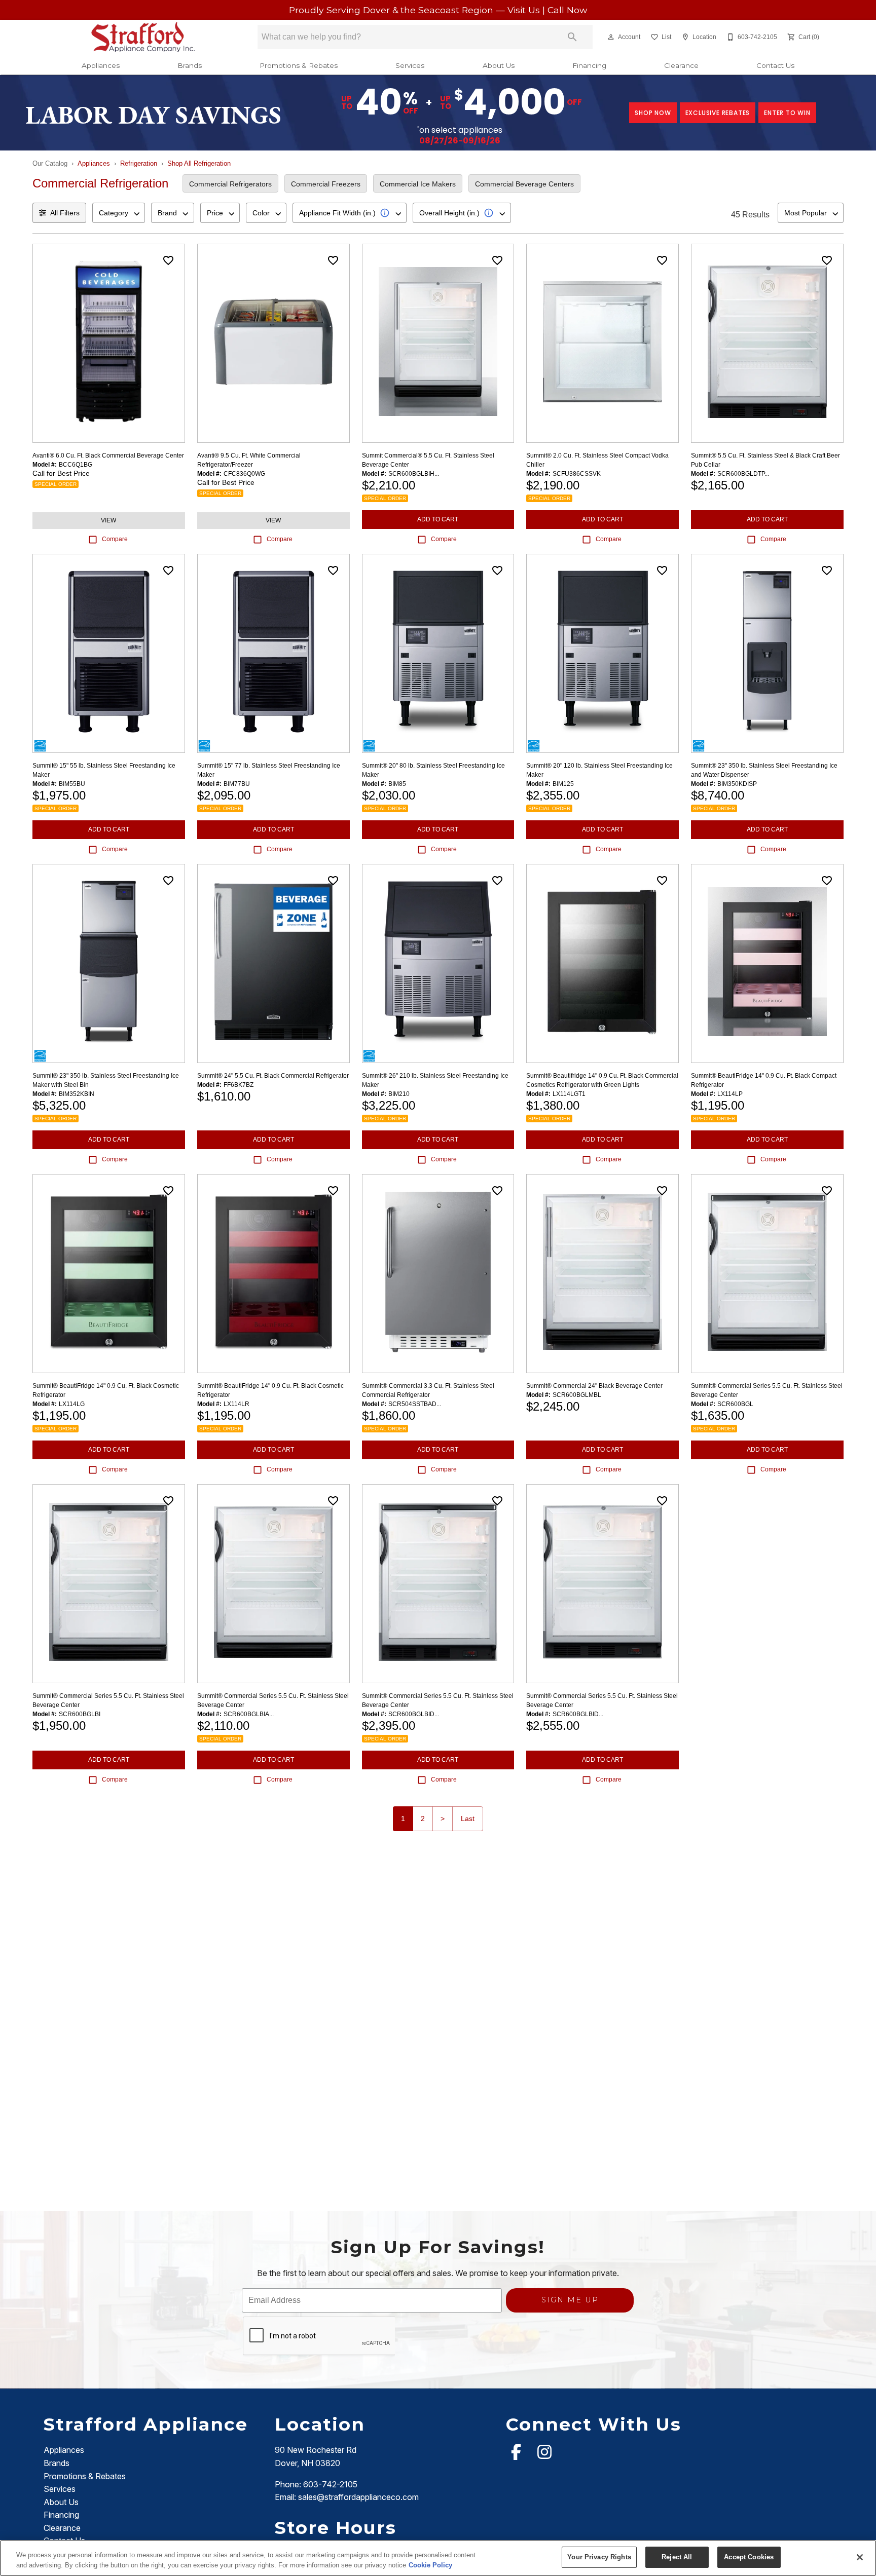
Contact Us (775, 65)
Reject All (677, 2557)
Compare (115, 539)
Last (468, 1819)
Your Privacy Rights (599, 2557)
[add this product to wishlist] (168, 260)
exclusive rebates (718, 113)
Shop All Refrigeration (199, 163)
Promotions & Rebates (299, 65)
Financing (589, 65)
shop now (653, 113)
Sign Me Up (570, 2300)
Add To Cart (438, 519)
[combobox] (119, 213)
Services (410, 65)
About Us (499, 65)
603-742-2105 (330, 2484)
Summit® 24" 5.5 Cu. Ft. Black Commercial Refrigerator (273, 1076)
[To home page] (143, 37)
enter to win (787, 113)
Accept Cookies (749, 2557)
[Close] (860, 2557)
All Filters (65, 213)
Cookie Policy (430, 2565)
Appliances (101, 65)
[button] (611, 37)
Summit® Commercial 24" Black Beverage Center (594, 1386)
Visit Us (525, 10)
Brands (190, 65)
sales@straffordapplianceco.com (358, 2497)
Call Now (567, 10)
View (108, 520)
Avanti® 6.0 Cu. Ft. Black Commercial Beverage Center (108, 456)
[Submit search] (572, 37)
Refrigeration (139, 163)
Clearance (681, 65)
